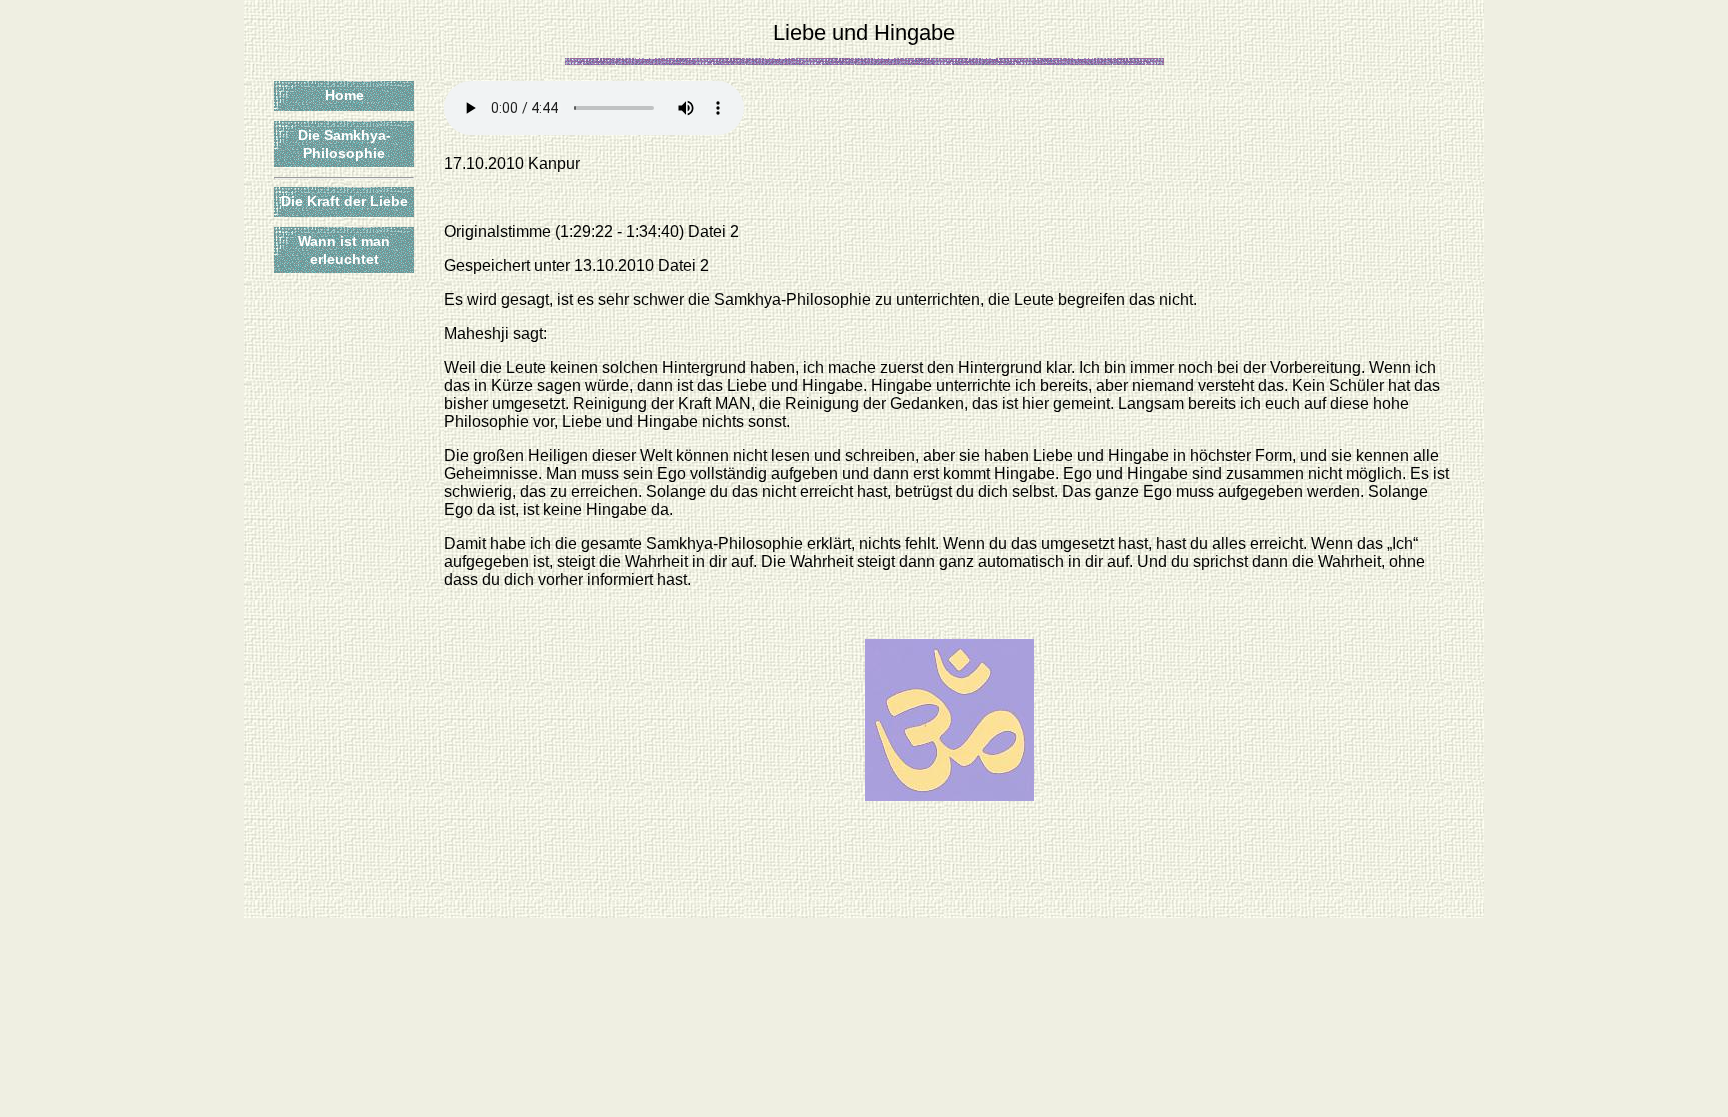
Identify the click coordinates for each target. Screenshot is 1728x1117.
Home (344, 95)
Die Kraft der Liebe (344, 201)
